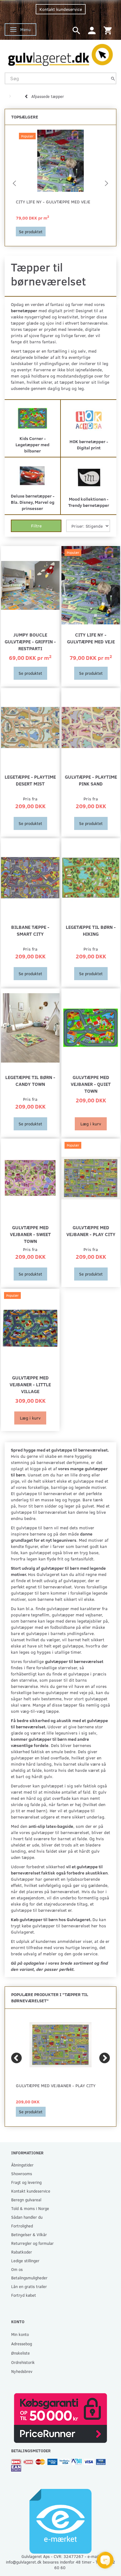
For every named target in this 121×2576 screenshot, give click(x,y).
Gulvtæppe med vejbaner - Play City (91, 1231)
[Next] (105, 2058)
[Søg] (113, 78)
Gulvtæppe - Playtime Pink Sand (91, 780)
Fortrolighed (22, 2226)
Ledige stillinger (25, 2261)
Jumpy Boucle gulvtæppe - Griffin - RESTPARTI (30, 641)
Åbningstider (22, 2165)
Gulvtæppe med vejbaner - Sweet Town (30, 1234)
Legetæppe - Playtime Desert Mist (30, 780)
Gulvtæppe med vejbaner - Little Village (30, 1384)
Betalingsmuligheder (29, 2278)
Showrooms (22, 2173)
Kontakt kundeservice (61, 9)
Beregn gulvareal (26, 2200)
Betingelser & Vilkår (29, 2234)
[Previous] (16, 2058)
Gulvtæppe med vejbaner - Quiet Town (91, 1084)
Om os (17, 2269)
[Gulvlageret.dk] (60, 53)
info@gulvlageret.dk (24, 2562)
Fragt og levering (26, 2182)
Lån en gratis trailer (29, 2286)
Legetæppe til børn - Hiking (91, 930)
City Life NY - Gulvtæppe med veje (53, 202)
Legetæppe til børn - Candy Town (30, 1080)
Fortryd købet (24, 2295)
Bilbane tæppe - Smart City (30, 930)
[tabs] (76, 30)
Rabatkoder (22, 2252)
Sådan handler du (27, 2217)
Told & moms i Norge (30, 2208)
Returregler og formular (32, 2243)
